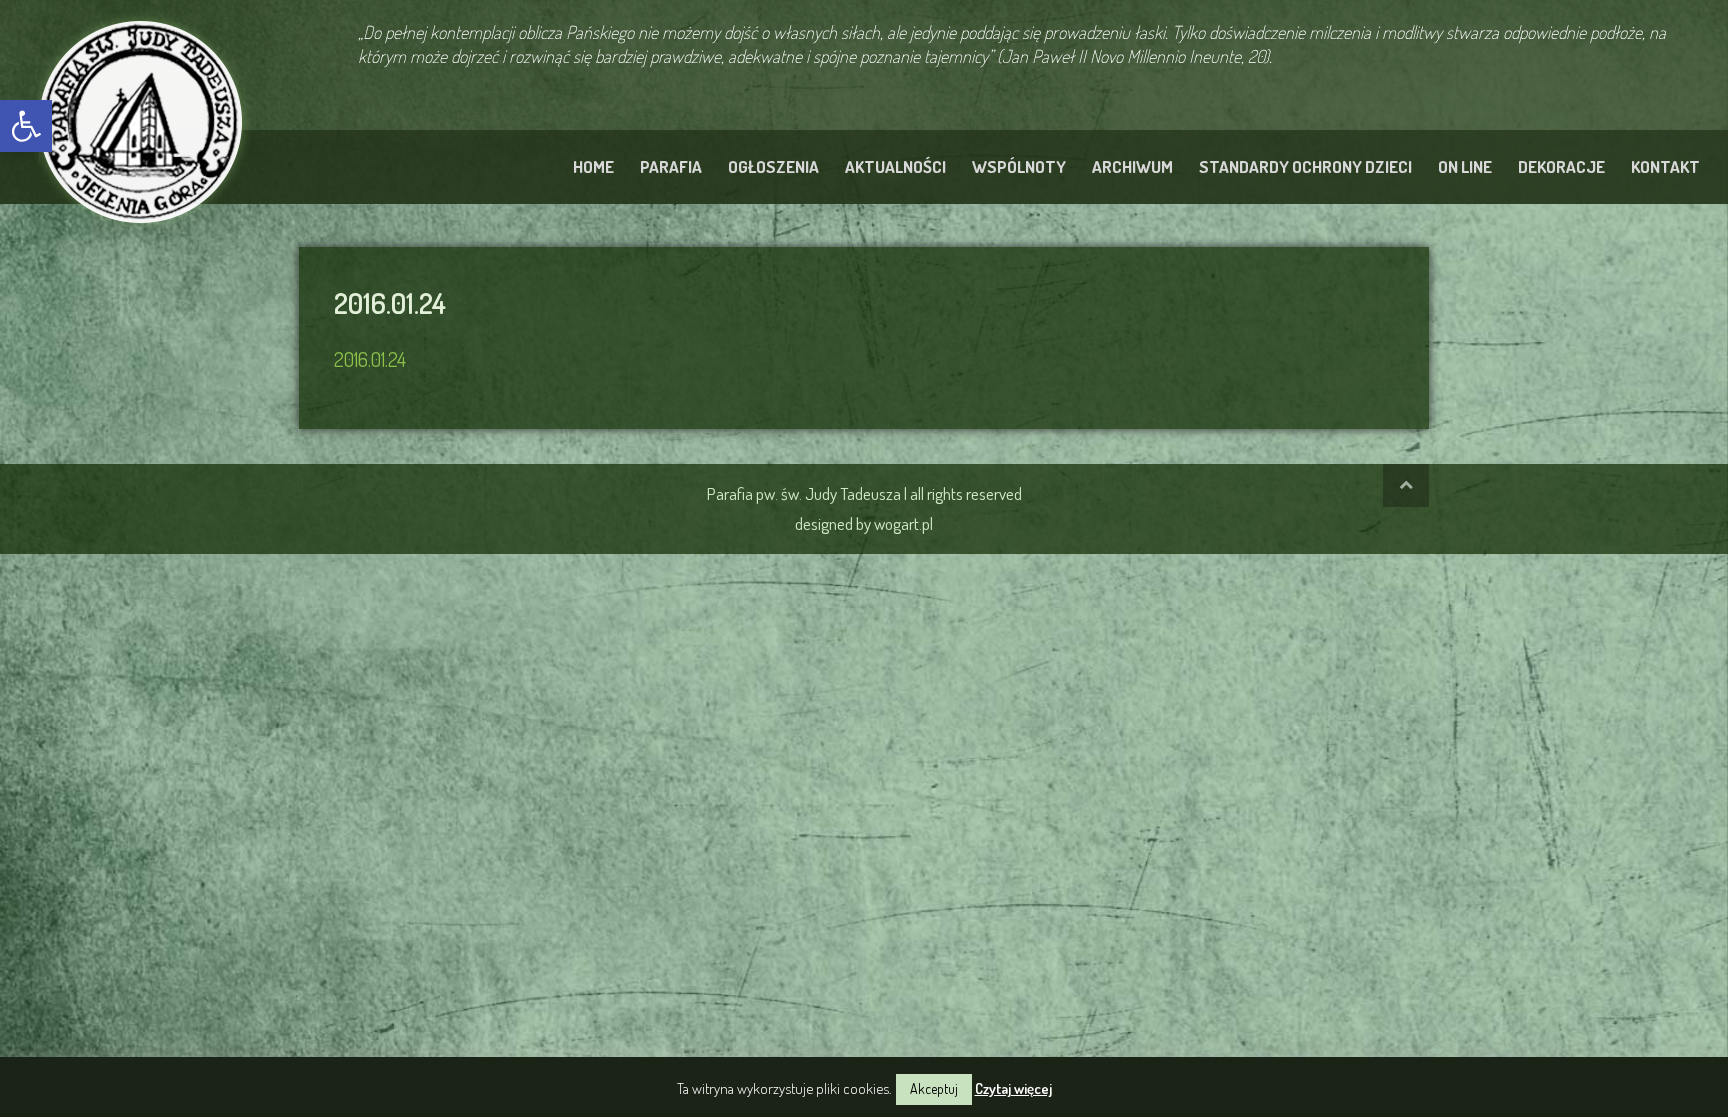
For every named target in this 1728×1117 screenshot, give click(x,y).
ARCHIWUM (1132, 166)
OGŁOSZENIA (773, 166)
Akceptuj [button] (934, 1088)
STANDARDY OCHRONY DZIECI (1305, 166)
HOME (593, 166)
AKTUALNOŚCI (895, 166)
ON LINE (1465, 166)
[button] (26, 126)
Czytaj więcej (1013, 1088)
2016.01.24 (370, 359)
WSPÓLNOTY (1019, 166)
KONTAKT (1665, 166)
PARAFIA (671, 166)
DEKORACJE (1561, 166)
